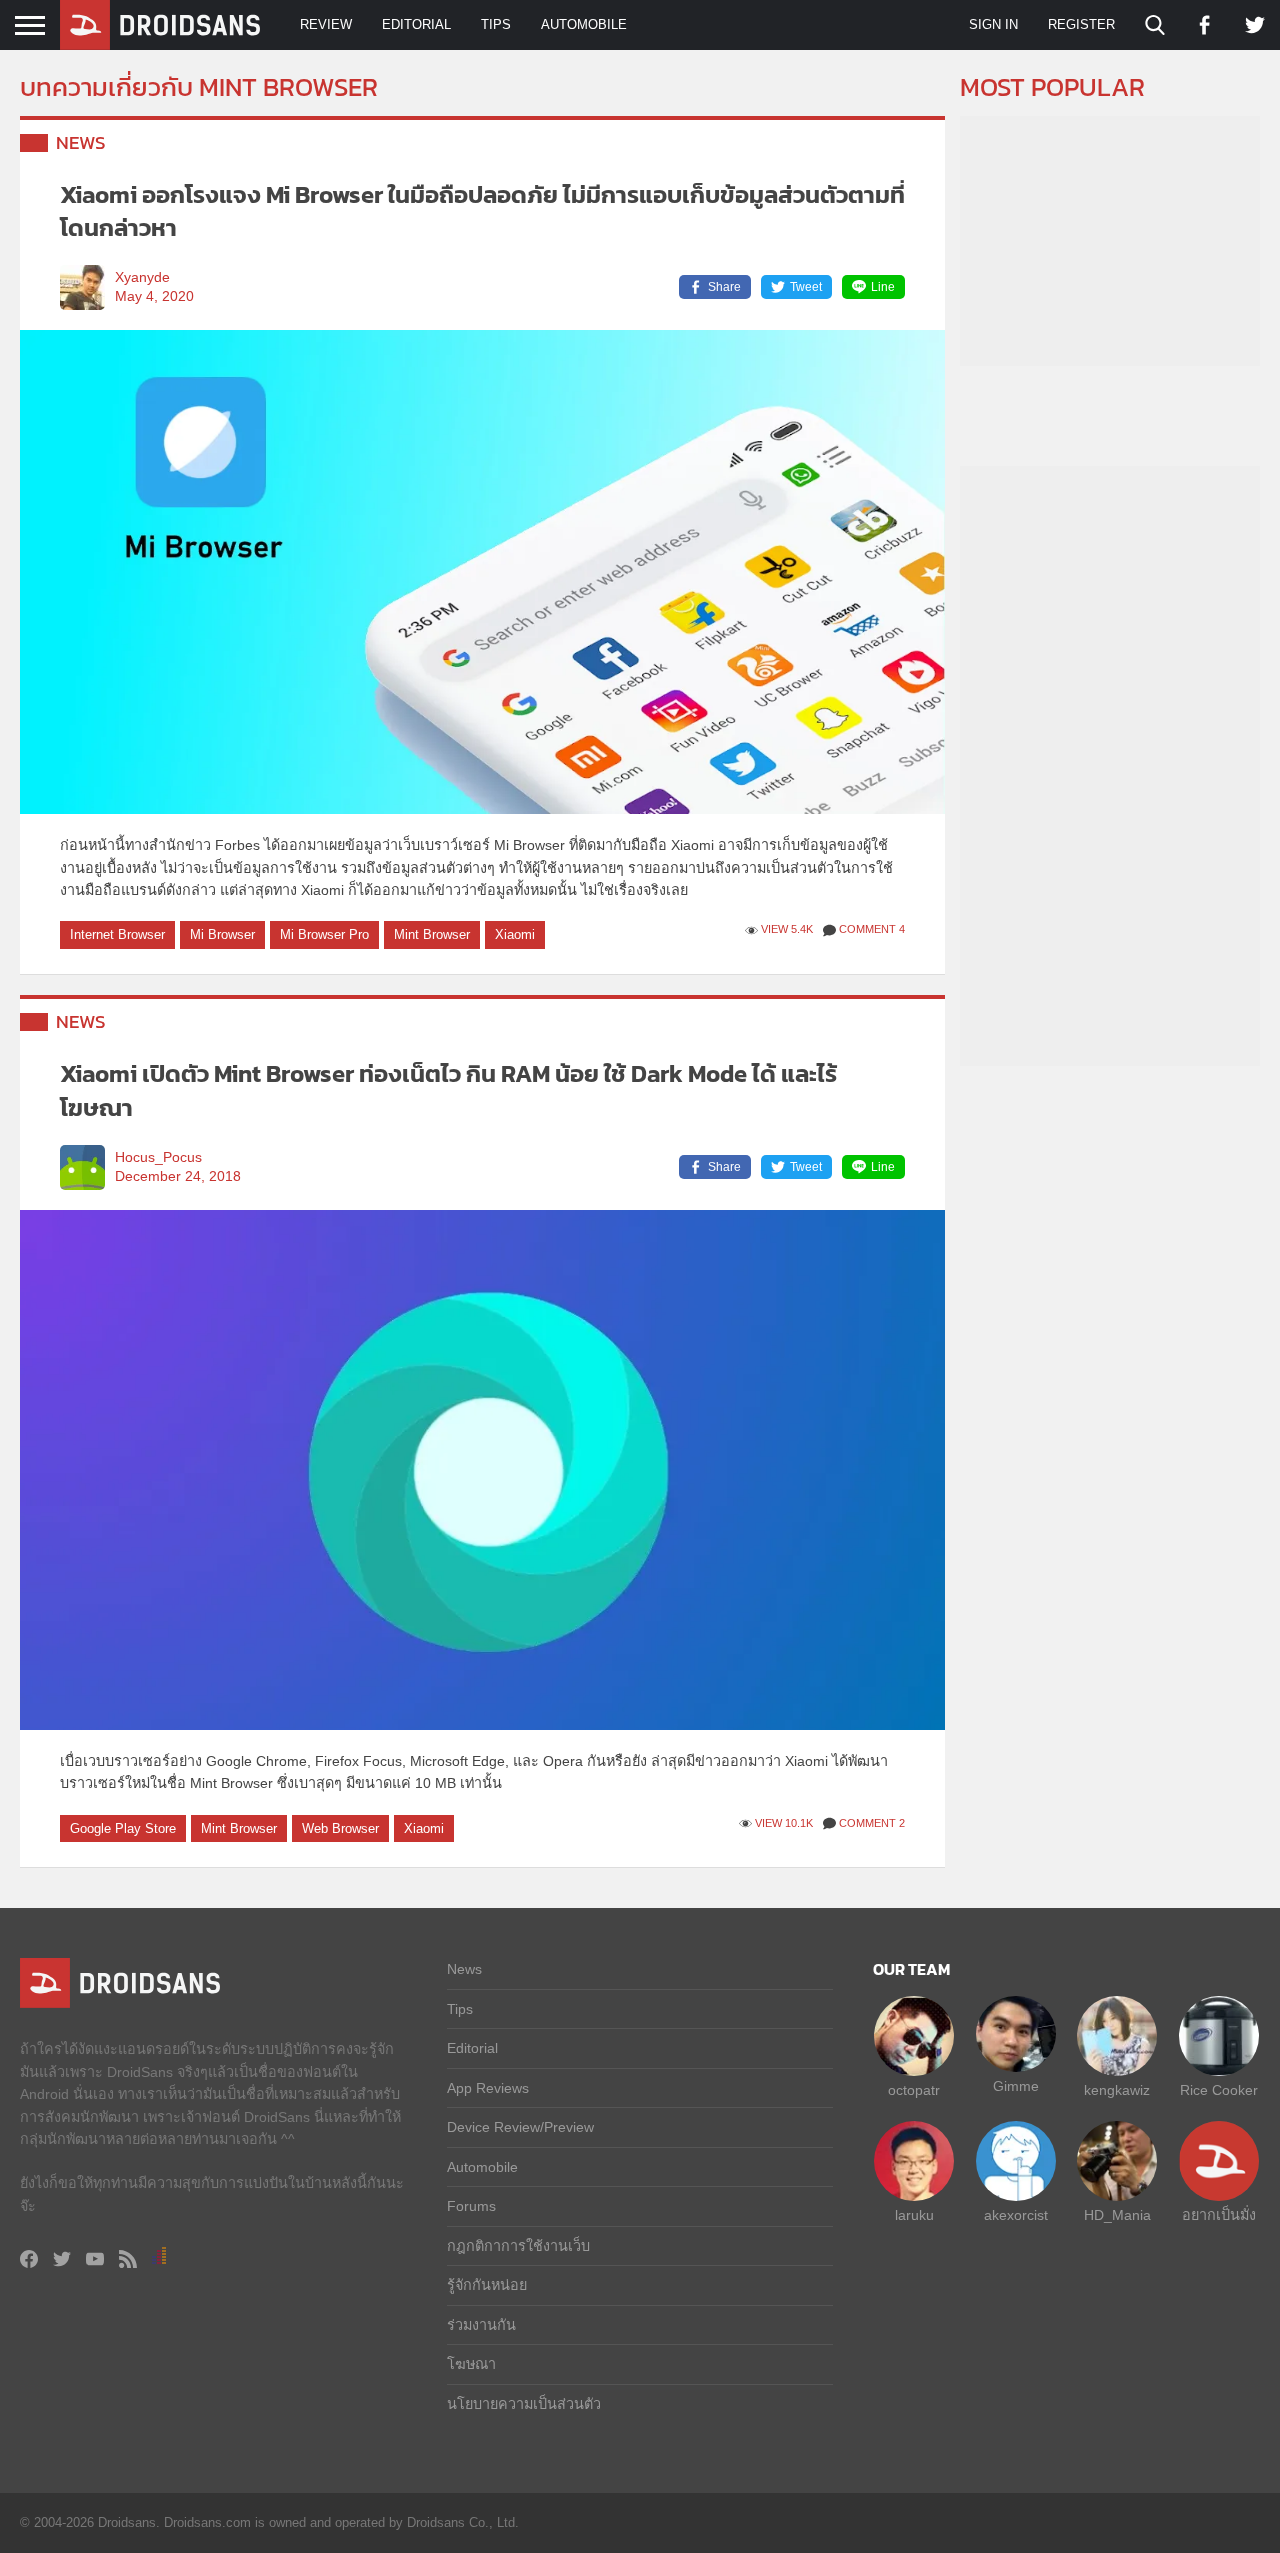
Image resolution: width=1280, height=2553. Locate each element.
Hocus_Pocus (158, 1157)
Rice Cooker (1219, 2090)
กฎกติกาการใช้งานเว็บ (518, 2246)
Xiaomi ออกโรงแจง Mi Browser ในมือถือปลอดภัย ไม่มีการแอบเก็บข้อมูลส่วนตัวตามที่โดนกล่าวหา (482, 211)
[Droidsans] (160, 25)
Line (883, 287)
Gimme (1016, 2086)
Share (724, 287)
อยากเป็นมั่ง (1219, 2215)
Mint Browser (432, 934)
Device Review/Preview (520, 2127)
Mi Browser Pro (324, 934)
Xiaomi (515, 934)
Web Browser (340, 1828)
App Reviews (488, 2088)
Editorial (416, 24)
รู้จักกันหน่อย (487, 2285)
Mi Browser (222, 934)
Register (1081, 24)
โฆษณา (471, 2364)
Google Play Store (123, 1828)
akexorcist (1016, 2215)
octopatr (914, 2090)
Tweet (806, 287)
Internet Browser (117, 934)
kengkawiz (1117, 2090)
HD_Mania (1117, 2215)
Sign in (993, 24)
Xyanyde (142, 277)
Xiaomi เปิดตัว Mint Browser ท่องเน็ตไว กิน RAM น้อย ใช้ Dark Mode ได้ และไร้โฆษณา (448, 1090)
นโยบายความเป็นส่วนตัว (524, 2404)
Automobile (584, 24)
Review (326, 24)
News (81, 142)
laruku (914, 2215)
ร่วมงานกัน (481, 2325)
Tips (496, 24)
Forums (471, 2206)
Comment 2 (872, 1823)
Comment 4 (872, 929)
